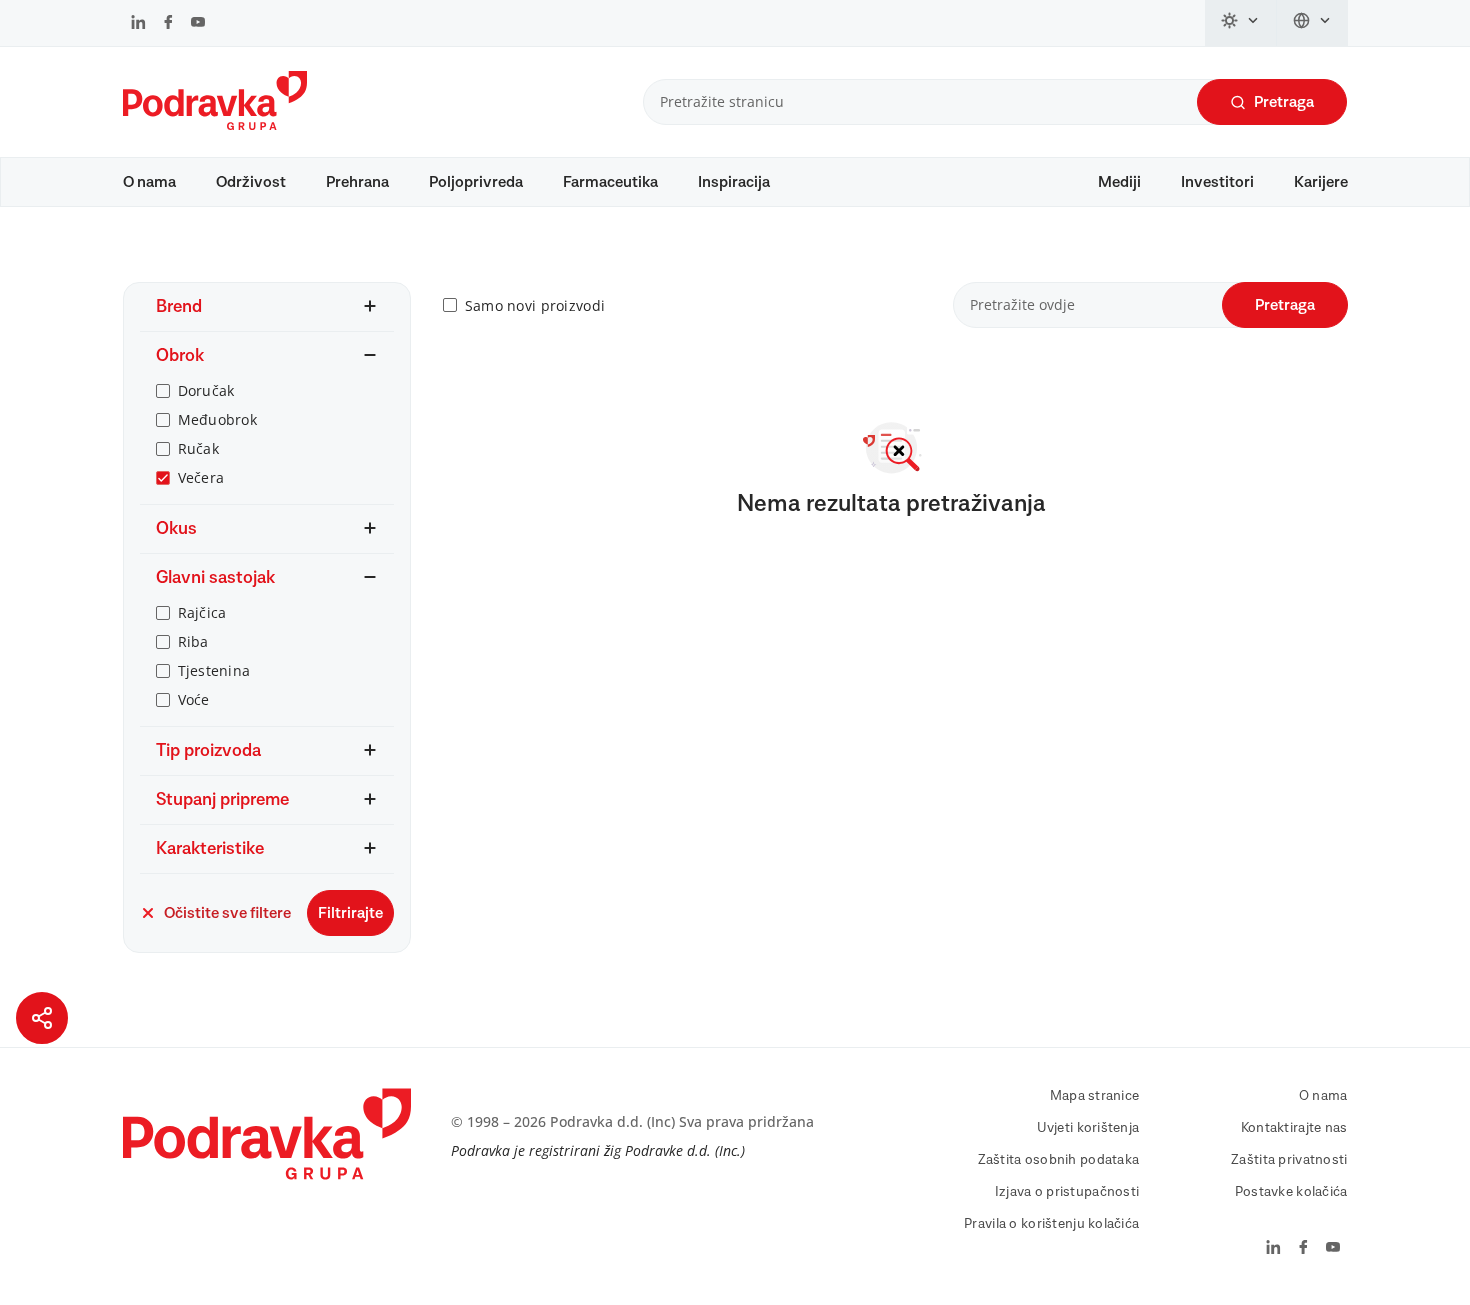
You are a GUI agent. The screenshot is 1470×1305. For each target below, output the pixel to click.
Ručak (198, 448)
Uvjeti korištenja (1088, 1128)
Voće (194, 699)
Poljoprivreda (476, 182)
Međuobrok (218, 419)
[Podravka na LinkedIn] (138, 24)
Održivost (251, 182)
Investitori (1217, 182)
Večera (201, 477)
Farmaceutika (610, 182)
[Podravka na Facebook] (168, 24)
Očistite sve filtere (227, 913)
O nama (149, 182)
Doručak (206, 390)
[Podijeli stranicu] (42, 1018)
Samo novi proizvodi (535, 305)
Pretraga (1284, 102)
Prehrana (357, 182)
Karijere (1321, 182)
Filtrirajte (350, 913)
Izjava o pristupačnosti (1067, 1192)
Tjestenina (214, 670)
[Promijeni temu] (1241, 23)
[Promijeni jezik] (1312, 23)
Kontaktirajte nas (1294, 1128)
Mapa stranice (1095, 1096)
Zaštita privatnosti (1289, 1160)
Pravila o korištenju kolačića (1051, 1224)
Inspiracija (734, 182)
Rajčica (202, 612)
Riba (193, 641)
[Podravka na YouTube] (198, 24)
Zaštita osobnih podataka (1059, 1160)
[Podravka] (215, 125)
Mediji (1119, 182)
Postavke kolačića (1291, 1192)
